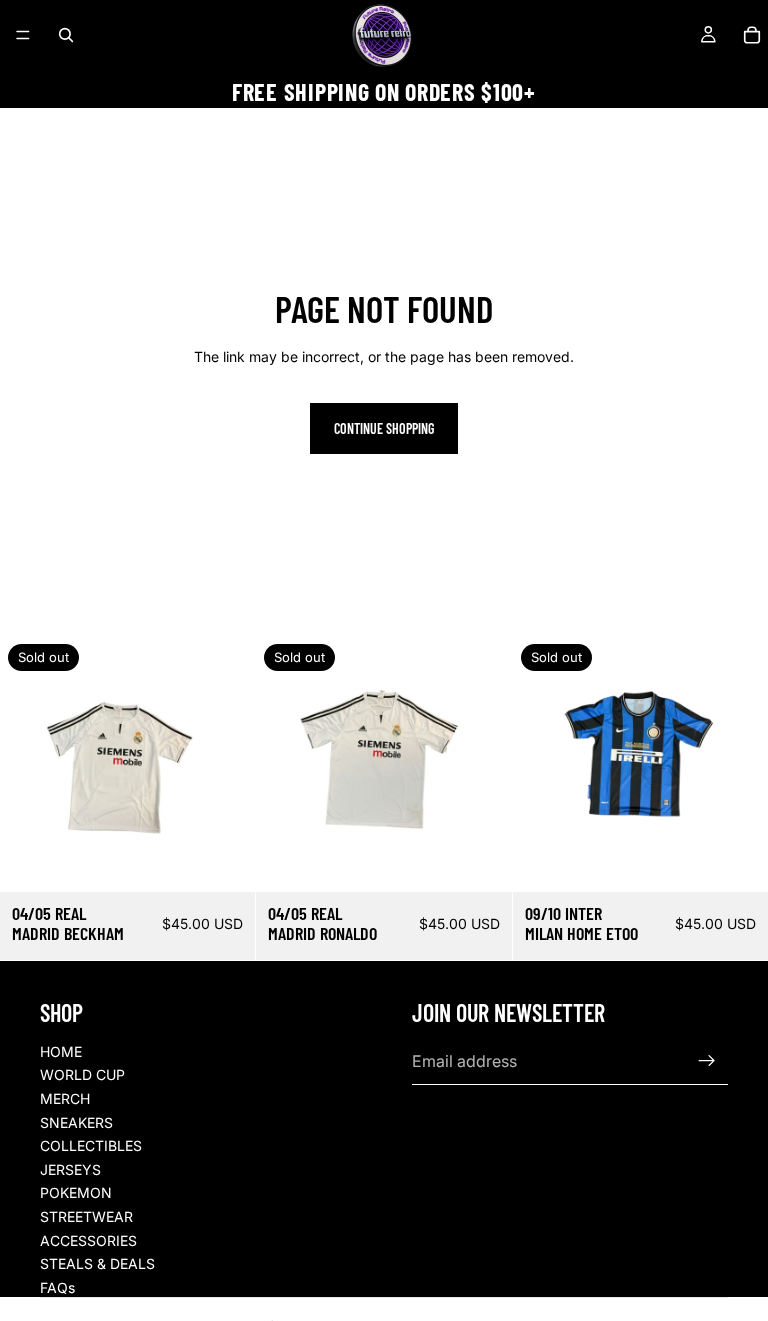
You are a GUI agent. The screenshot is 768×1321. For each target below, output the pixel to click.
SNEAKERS (76, 1122)
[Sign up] (707, 1061)
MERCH (65, 1098)
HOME (61, 1051)
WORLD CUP (82, 1074)
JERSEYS (70, 1169)
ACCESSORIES (88, 1240)
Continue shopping (384, 428)
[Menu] (23, 35)
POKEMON (76, 1192)
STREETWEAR (86, 1216)
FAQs (57, 1287)
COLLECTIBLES (91, 1145)
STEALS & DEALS (97, 1263)
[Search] (66, 35)
